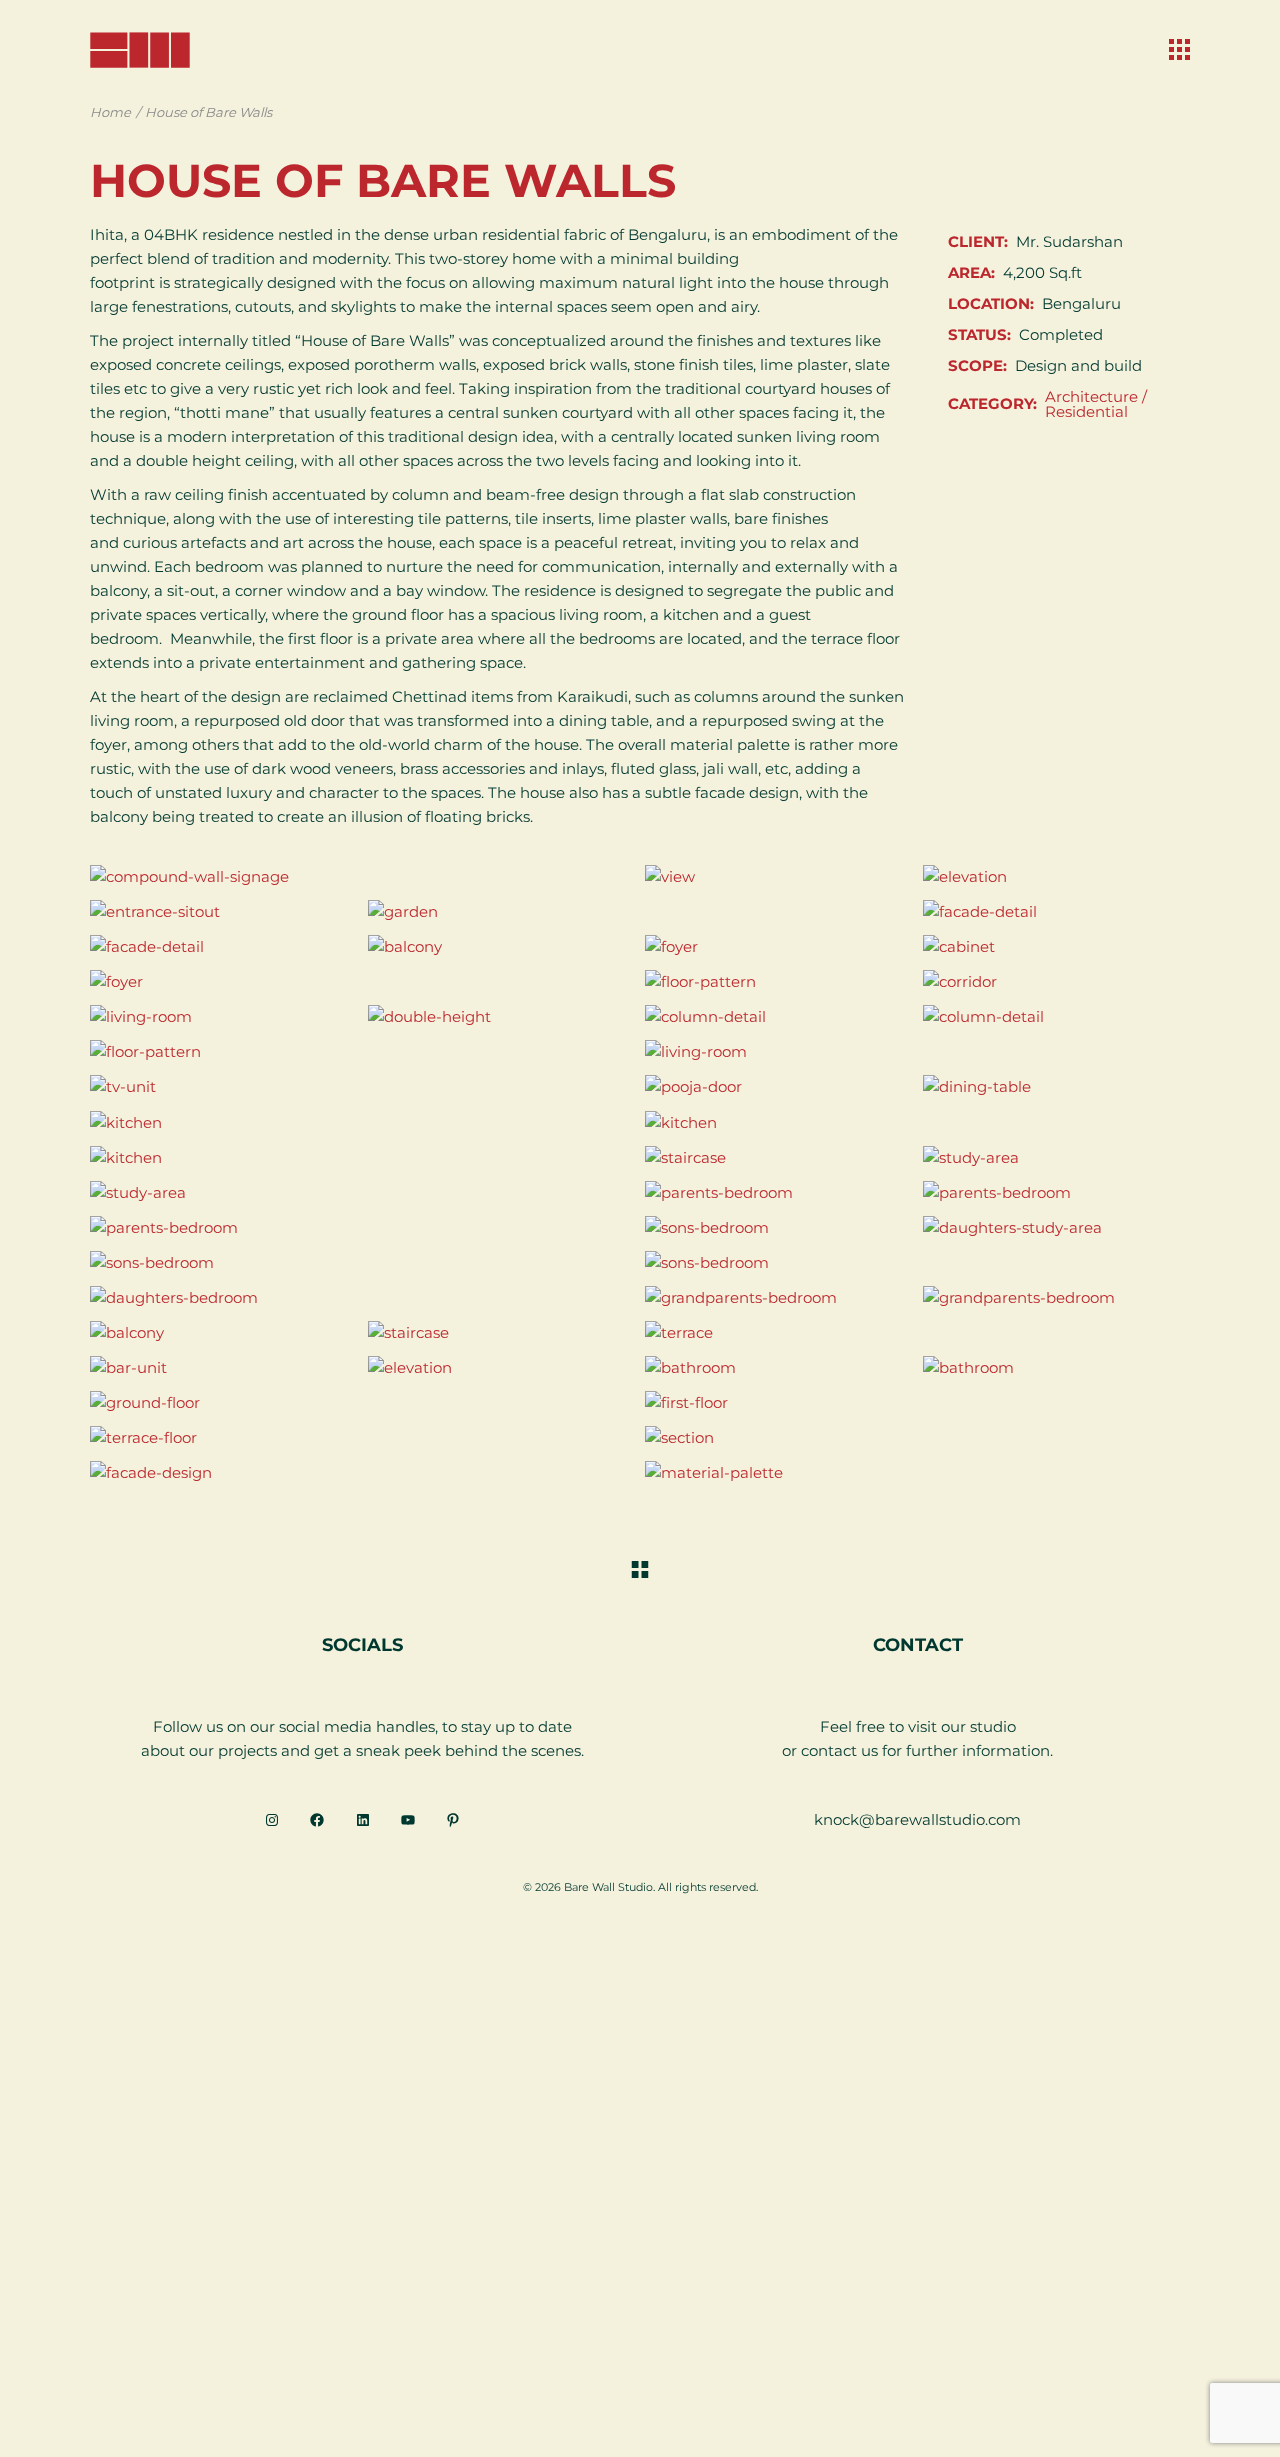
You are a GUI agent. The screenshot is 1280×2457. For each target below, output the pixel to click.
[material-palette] (917, 1472)
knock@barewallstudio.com (917, 1819)
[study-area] (1057, 1157)
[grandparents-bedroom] (779, 1297)
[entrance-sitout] (224, 911)
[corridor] (1057, 981)
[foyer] (779, 946)
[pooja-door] (779, 1086)
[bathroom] (779, 1367)
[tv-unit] (362, 1086)
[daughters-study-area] (1057, 1227)
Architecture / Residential (1096, 404)
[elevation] (1057, 876)
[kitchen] (362, 1121)
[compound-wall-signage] (362, 876)
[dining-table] (1057, 1086)
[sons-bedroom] (779, 1227)
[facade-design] (362, 1472)
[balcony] (502, 946)
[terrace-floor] (362, 1437)
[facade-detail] (1057, 911)
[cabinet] (1057, 946)
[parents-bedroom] (779, 1192)
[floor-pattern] (779, 981)
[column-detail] (779, 1016)
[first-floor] (917, 1402)
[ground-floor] (362, 1402)
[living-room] (224, 1016)
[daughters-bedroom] (362, 1297)
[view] (779, 876)
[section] (917, 1437)
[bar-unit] (224, 1367)
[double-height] (502, 1016)
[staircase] (779, 1157)
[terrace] (917, 1332)
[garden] (640, 911)
